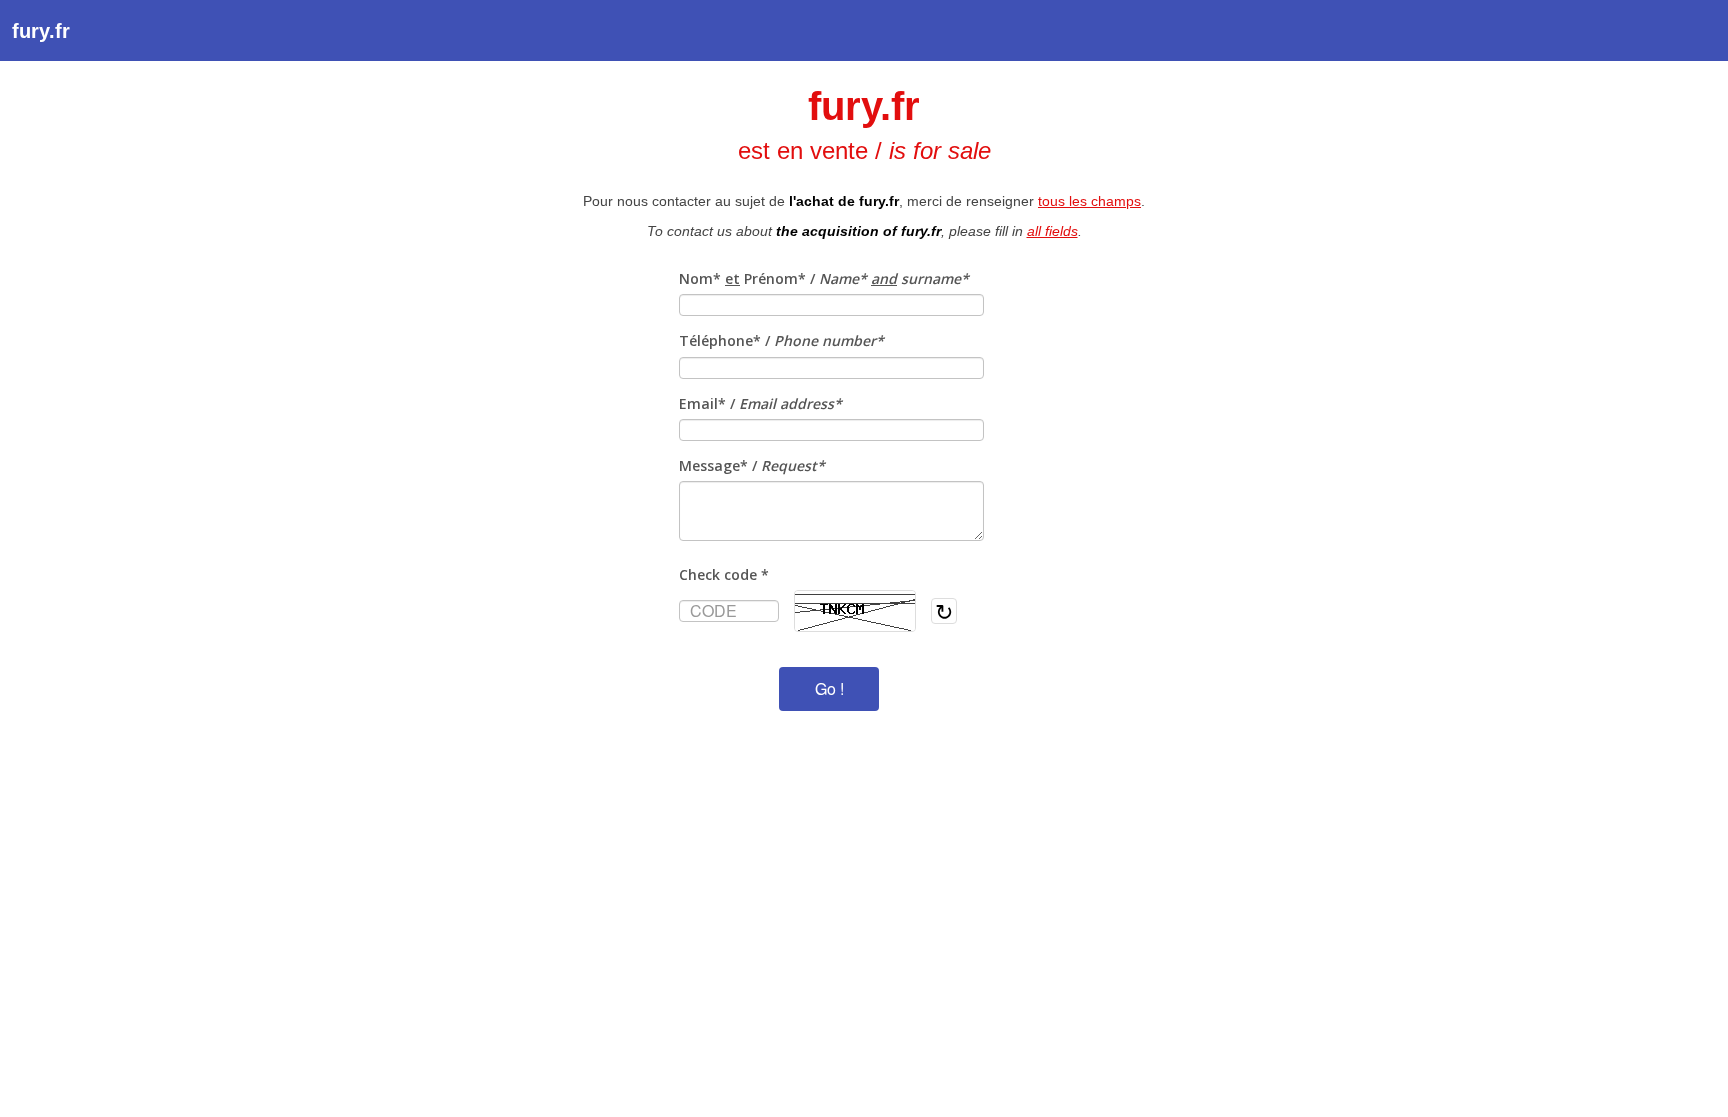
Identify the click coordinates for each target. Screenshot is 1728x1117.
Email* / (760, 403)
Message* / (752, 465)
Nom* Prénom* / (824, 278)
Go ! (829, 688)
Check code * (724, 574)
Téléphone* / (781, 340)
